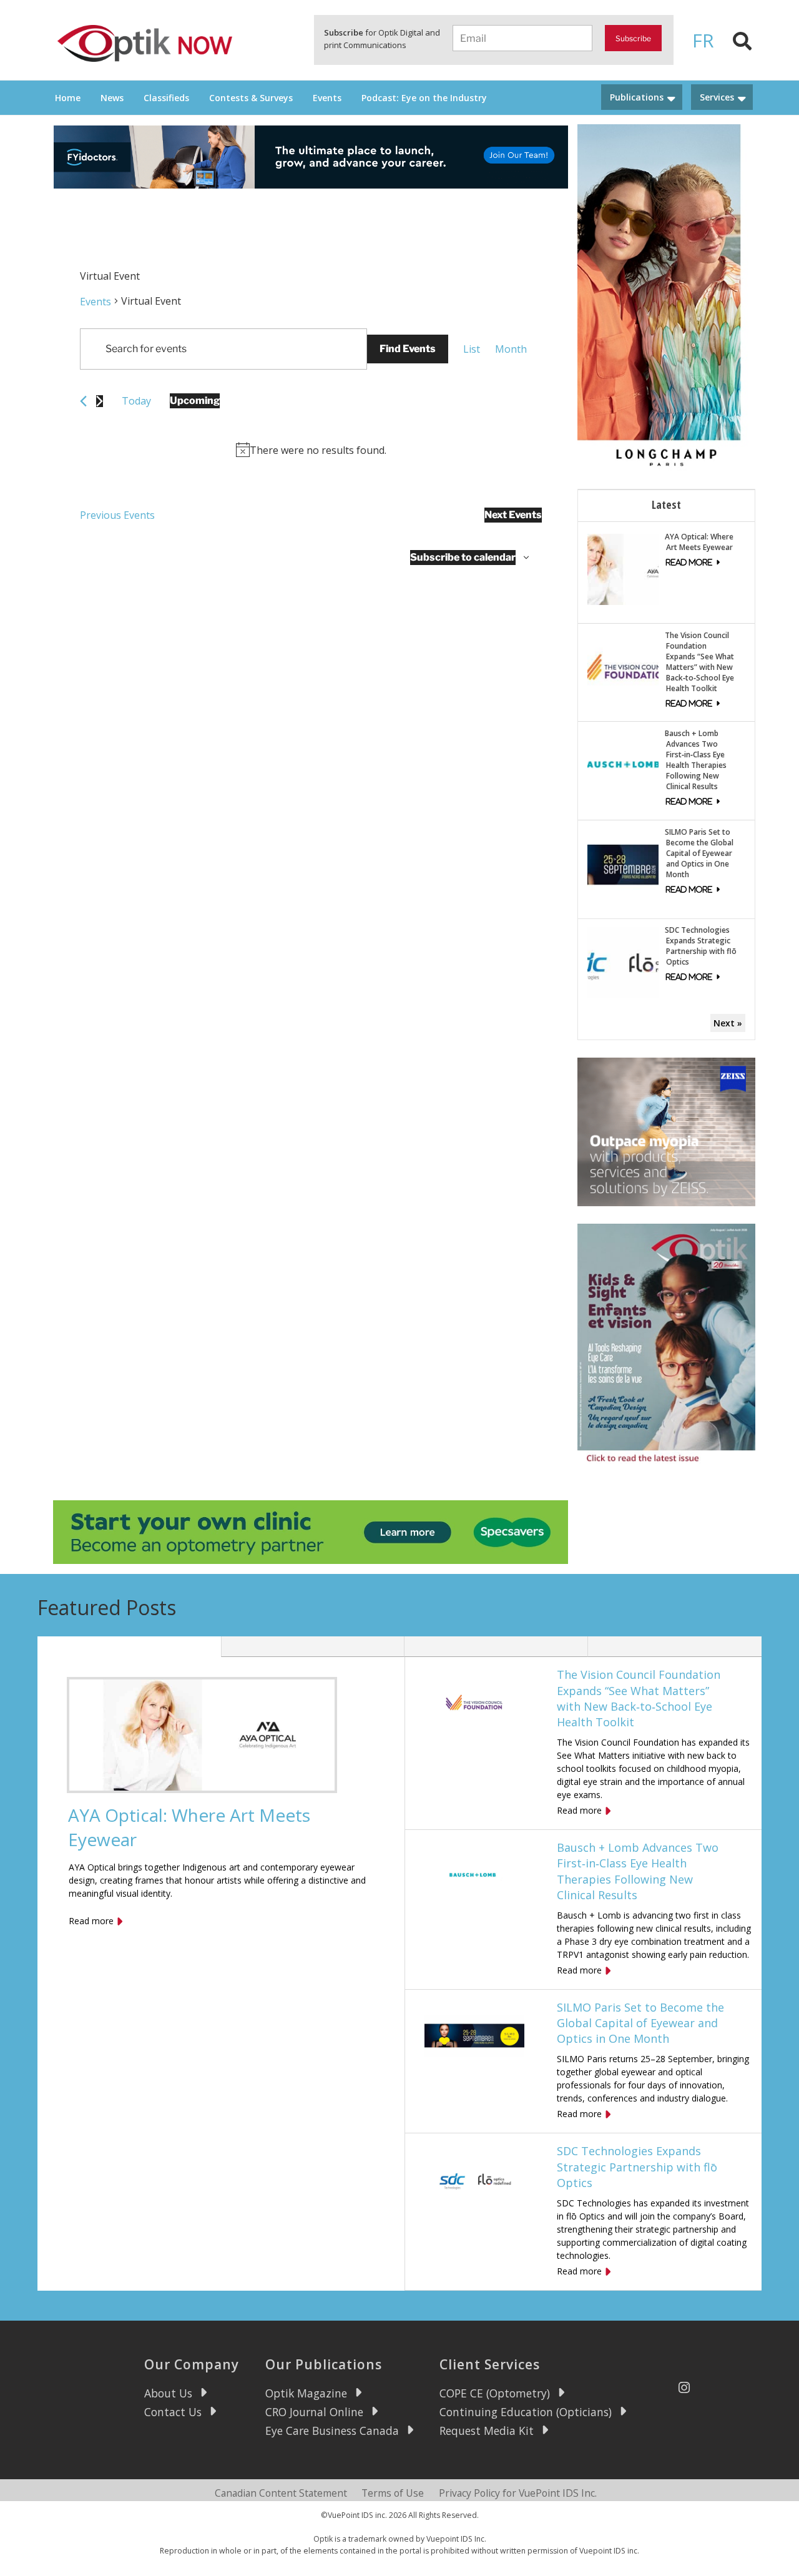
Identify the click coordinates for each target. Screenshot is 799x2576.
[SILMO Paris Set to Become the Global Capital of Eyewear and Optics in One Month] (623, 864)
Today (136, 401)
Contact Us (173, 2412)
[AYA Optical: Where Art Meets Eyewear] (623, 568)
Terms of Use (393, 2493)
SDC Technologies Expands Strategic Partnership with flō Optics (701, 946)
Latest (666, 504)
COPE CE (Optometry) (495, 2393)
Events (327, 98)
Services (717, 97)
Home (68, 98)
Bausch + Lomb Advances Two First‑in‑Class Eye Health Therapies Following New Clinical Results (696, 760)
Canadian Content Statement (281, 2493)
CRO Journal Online (314, 2412)
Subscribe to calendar (463, 557)
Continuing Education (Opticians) (526, 2412)
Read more (91, 1921)
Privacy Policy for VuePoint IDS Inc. (518, 2493)
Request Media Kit (487, 2431)
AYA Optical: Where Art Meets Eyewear (699, 542)
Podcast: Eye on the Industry (424, 98)
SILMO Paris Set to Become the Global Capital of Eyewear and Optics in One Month (699, 853)
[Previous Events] (83, 401)
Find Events (408, 349)
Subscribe (633, 38)
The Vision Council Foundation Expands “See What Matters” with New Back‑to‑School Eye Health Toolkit (699, 662)
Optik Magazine (306, 2393)
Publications (637, 97)
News (112, 98)
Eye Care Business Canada (332, 2431)
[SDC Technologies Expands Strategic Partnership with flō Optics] (623, 962)
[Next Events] (100, 401)
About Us (168, 2393)
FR (703, 40)
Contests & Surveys (251, 98)
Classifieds (166, 98)
